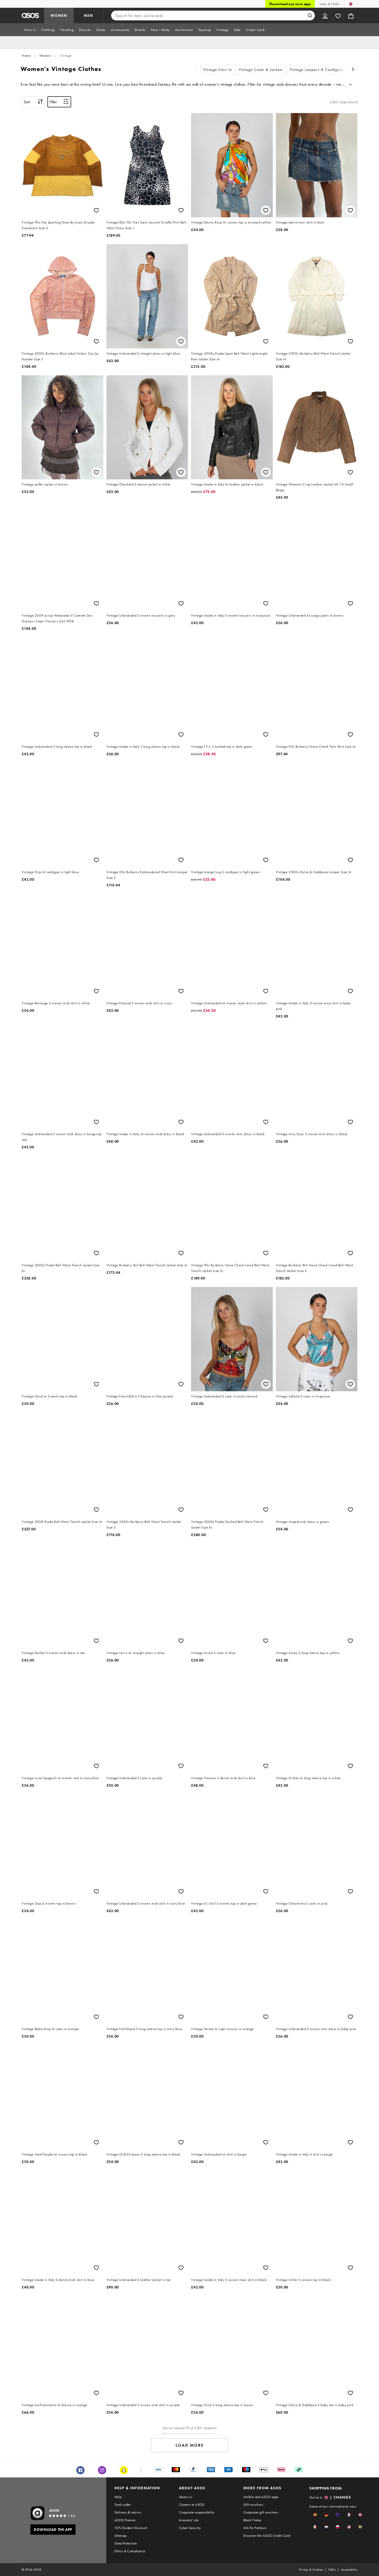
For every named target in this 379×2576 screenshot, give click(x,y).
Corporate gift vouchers (261, 2512)
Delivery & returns (128, 2512)
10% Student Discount (131, 2528)
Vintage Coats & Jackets (261, 70)
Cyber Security (190, 2528)
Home (26, 55)
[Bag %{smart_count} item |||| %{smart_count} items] (351, 15)
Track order (123, 2505)
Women (45, 55)
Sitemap (121, 2535)
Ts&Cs (332, 2570)
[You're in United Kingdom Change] (351, 4)
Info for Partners (255, 2528)
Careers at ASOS (192, 2505)
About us (186, 2497)
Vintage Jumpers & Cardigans (317, 70)
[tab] (30, 30)
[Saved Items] (338, 15)
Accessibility (349, 2570)
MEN (88, 15)
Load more (190, 2445)
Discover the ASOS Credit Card (267, 2535)
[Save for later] (96, 210)
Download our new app (290, 4)
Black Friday (252, 2520)
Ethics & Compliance (130, 2551)
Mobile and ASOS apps (261, 2497)
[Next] (353, 70)
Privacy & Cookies (311, 2570)
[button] (315, 2515)
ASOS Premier (125, 2520)
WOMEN (59, 15)
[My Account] (325, 15)
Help (118, 2497)
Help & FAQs (329, 4)
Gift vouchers (253, 2505)
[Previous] (196, 70)
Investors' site (189, 2520)
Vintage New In (218, 70)
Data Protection (126, 2543)
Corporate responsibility (197, 2512)
